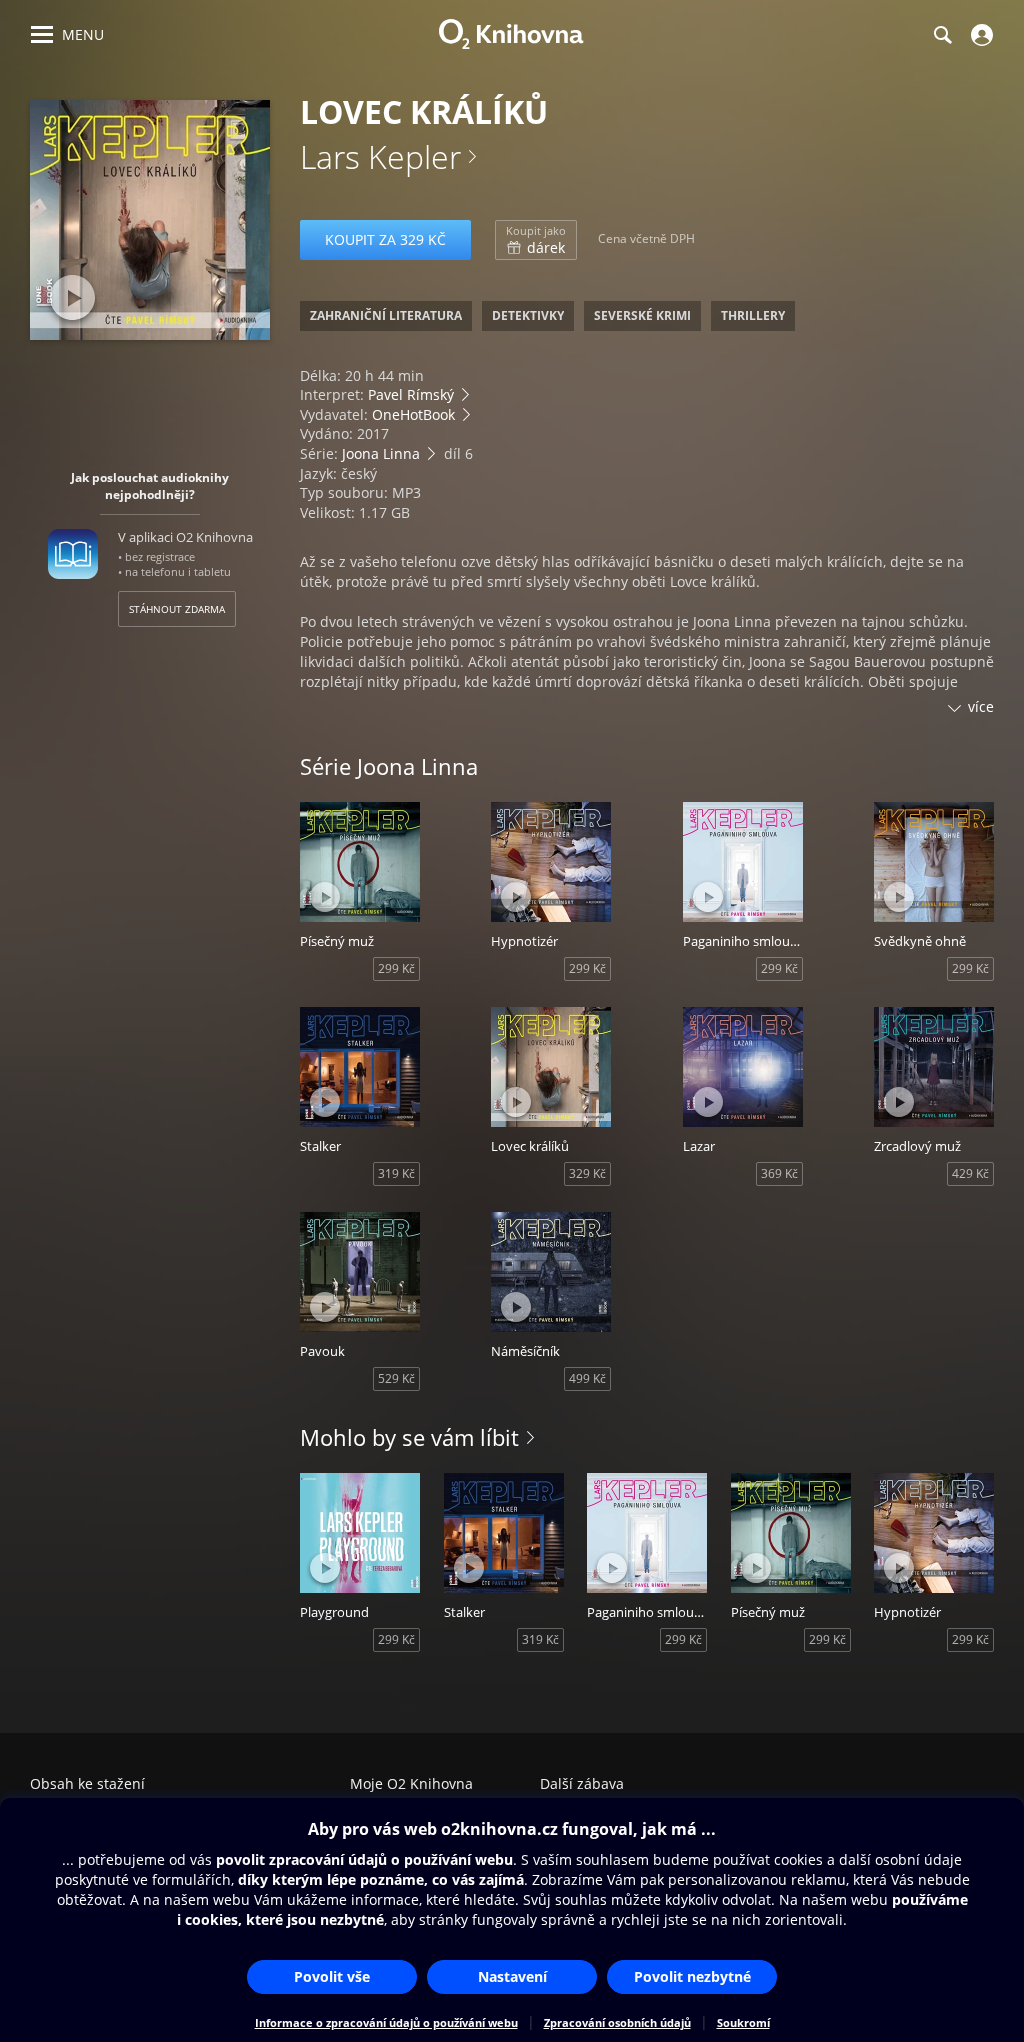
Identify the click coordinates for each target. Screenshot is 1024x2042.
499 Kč (587, 1378)
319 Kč (396, 1173)
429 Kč (970, 1173)
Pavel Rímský (411, 394)
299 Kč (396, 968)
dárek (536, 240)
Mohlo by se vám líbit (409, 1437)
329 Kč (587, 1173)
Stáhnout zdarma (177, 609)
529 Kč (396, 1378)
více (981, 706)
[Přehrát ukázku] (72, 297)
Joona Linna (381, 453)
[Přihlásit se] (979, 35)
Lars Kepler (380, 156)
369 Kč (779, 1173)
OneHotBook (413, 414)
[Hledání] (942, 35)
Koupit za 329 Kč (385, 239)
